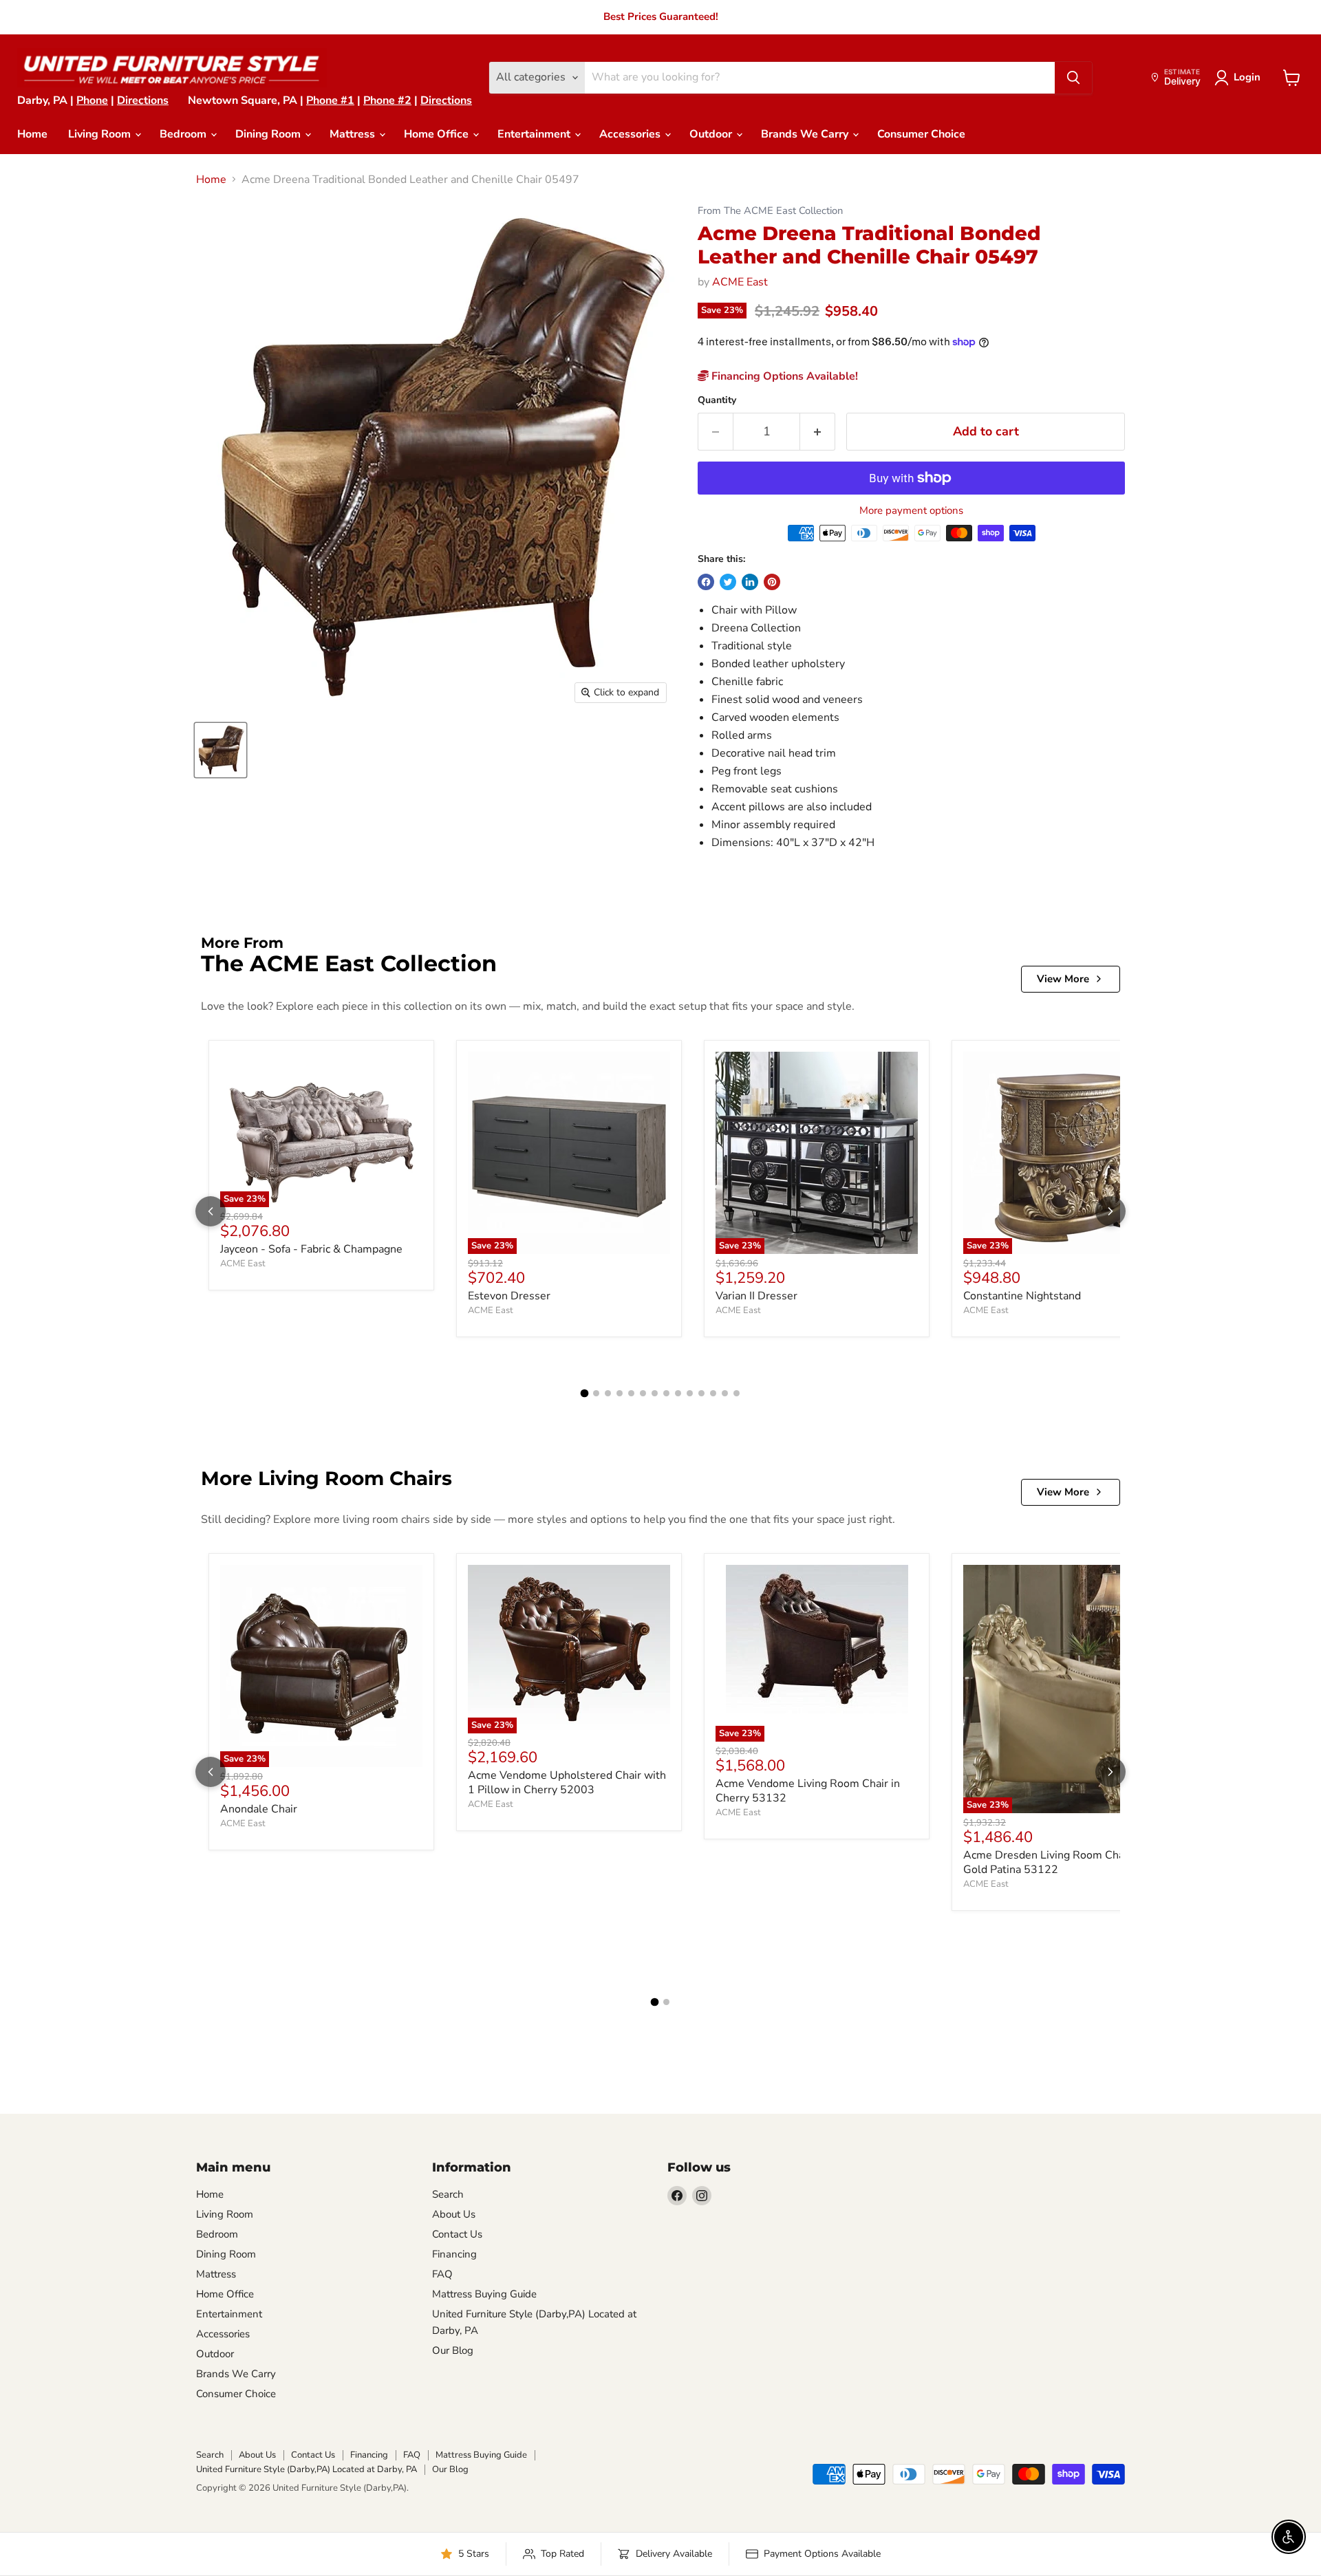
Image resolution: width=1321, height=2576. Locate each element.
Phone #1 (330, 100)
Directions (143, 100)
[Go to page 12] (713, 1393)
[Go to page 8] (666, 1393)
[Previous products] (211, 1211)
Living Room (101, 134)
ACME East (740, 282)
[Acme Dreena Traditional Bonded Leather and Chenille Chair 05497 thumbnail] (221, 750)
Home (32, 134)
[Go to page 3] (608, 1393)
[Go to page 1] (585, 1394)
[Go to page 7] (655, 1393)
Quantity (717, 400)
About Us (454, 2214)
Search (448, 2194)
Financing (454, 2254)
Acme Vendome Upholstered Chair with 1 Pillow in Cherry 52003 (567, 1783)
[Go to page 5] (631, 1393)
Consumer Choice (921, 134)
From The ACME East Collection (770, 211)
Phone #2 (387, 100)
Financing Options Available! (783, 376)
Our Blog (453, 2350)
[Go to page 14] (737, 1393)
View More (1063, 979)
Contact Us (457, 2234)
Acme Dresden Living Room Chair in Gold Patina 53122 (1053, 1862)
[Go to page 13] (725, 1393)
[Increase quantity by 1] (818, 432)
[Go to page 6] (643, 1393)
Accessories (631, 134)
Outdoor (712, 134)
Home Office (438, 134)
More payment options (911, 511)
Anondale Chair (259, 1809)
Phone (92, 100)
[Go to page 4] (620, 1393)
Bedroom (184, 134)
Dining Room (269, 134)
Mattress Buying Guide (484, 2294)
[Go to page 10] (690, 1393)
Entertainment (535, 134)
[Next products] (1110, 1211)
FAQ (442, 2274)
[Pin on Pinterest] (772, 582)
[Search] (1073, 78)
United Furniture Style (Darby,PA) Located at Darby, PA (307, 2469)
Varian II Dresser (756, 1296)
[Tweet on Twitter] (728, 582)
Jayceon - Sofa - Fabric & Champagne (311, 1249)
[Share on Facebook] (706, 582)
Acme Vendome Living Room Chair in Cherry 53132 (808, 1791)
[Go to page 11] (701, 1393)
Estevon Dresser (509, 1296)
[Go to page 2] (596, 1393)
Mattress (354, 134)
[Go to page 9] (678, 1393)
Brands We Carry (806, 134)
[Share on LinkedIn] (750, 582)
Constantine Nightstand (1022, 1296)
